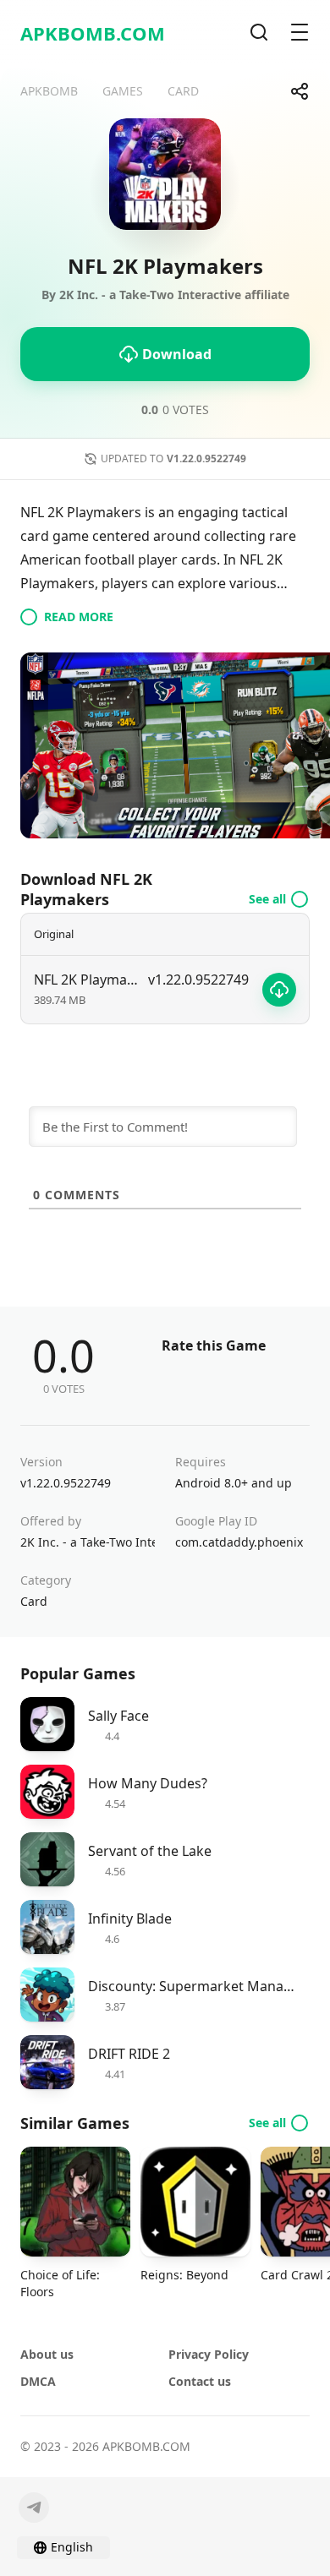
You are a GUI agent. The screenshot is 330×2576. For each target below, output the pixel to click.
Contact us (200, 2381)
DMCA (38, 2381)
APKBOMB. (93, 33)
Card (34, 1601)
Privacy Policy (209, 2354)
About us (47, 2354)
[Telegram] (34, 2508)
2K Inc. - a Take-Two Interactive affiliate (88, 1542)
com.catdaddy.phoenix (239, 1542)
